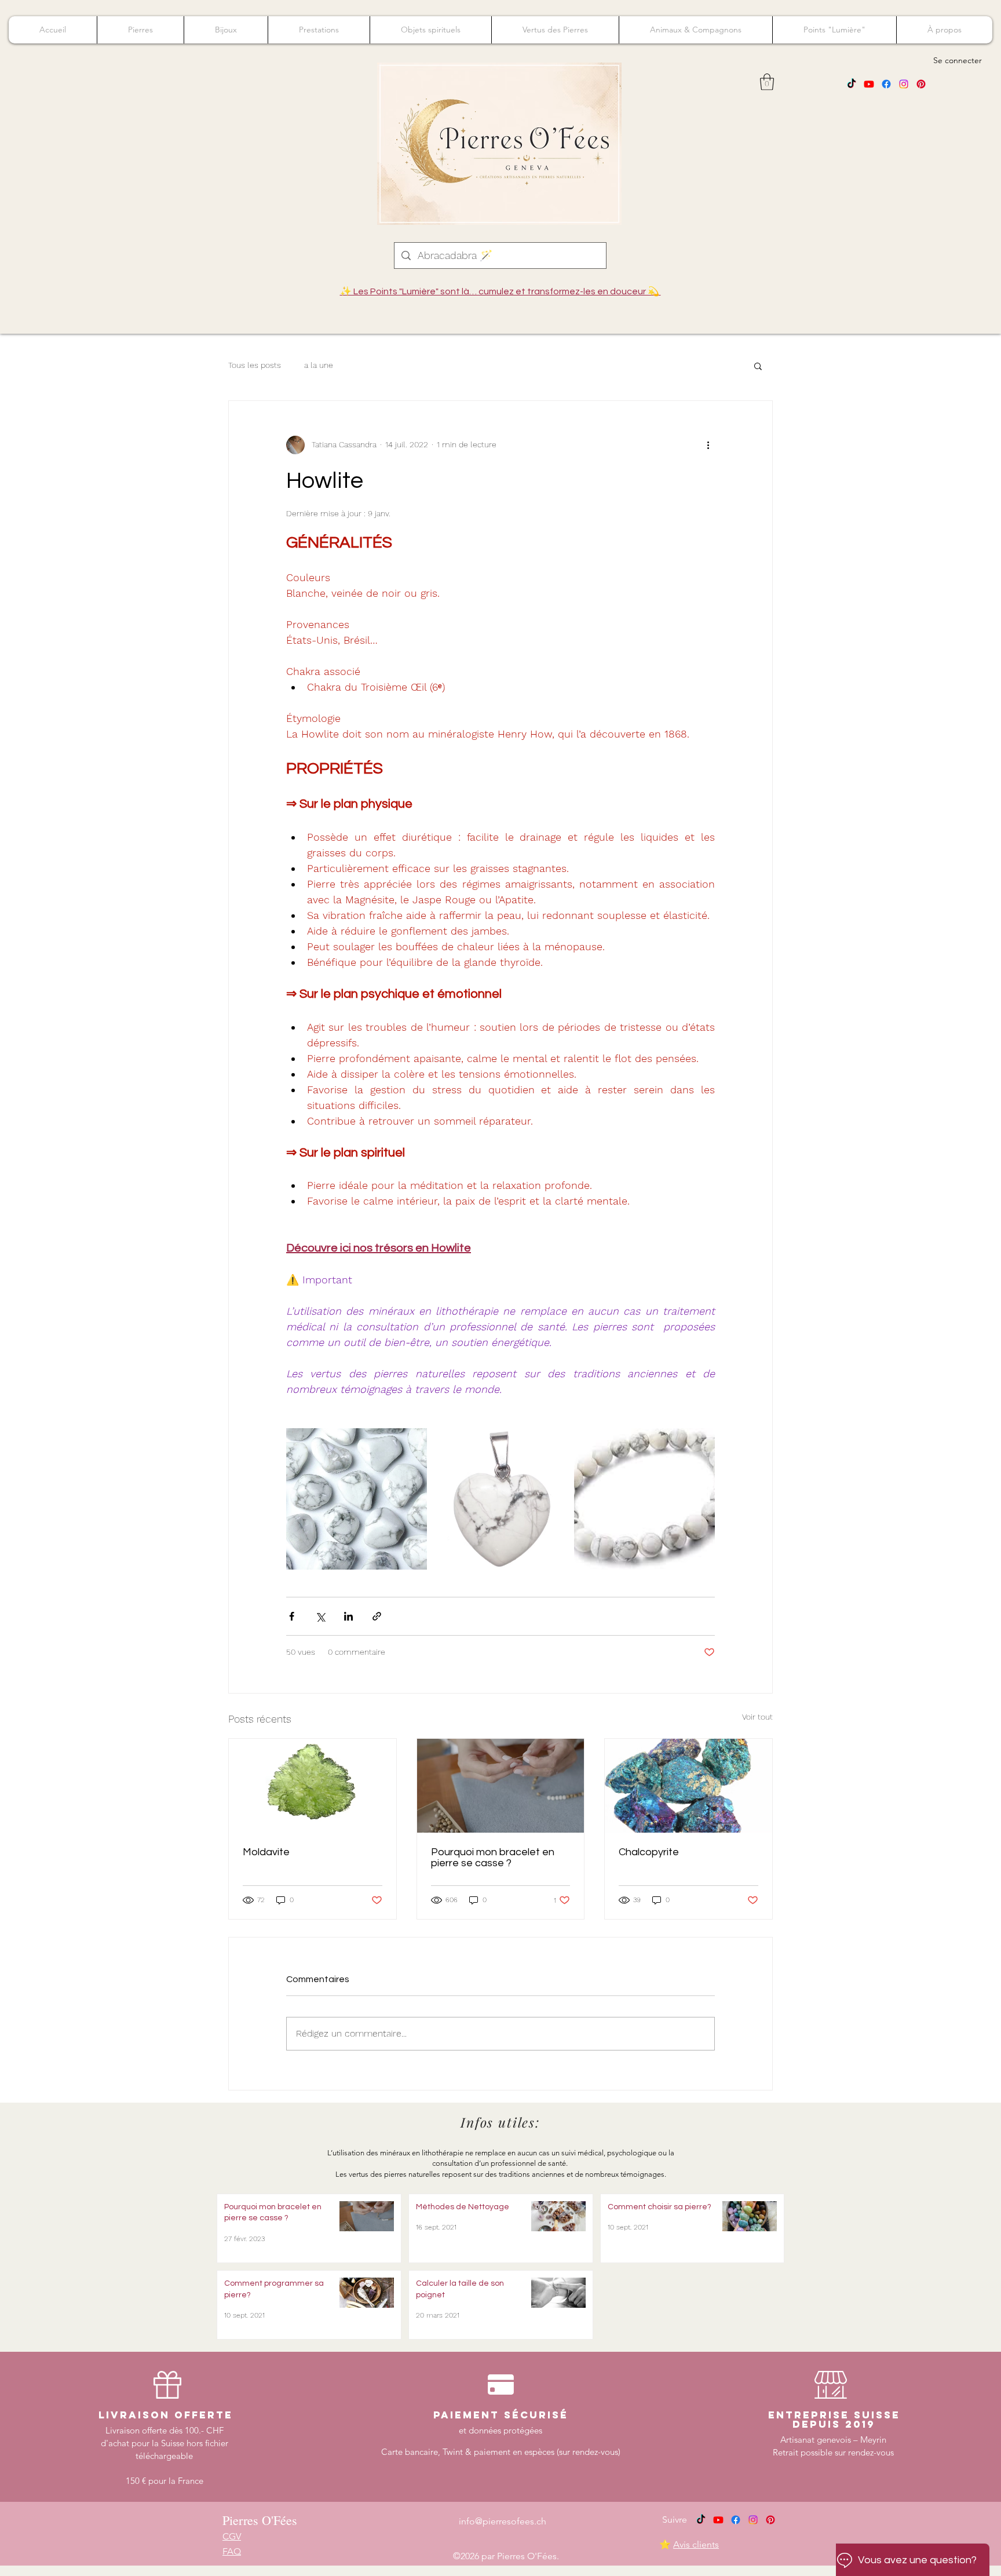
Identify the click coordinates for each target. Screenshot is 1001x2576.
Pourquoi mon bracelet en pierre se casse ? (493, 1858)
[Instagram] (904, 84)
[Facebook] (886, 84)
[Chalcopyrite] (688, 1786)
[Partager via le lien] (377, 1616)
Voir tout (757, 1717)
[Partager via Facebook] (292, 1616)
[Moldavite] (313, 1786)
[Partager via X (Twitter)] (320, 1616)
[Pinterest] (921, 84)
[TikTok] (852, 84)
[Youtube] (869, 84)
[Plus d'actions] (708, 445)
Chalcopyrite (649, 1852)
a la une (319, 365)
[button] (767, 82)
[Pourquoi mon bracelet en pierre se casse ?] (501, 1786)
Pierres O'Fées (260, 2520)
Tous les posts (255, 365)
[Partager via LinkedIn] (348, 1616)
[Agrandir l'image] (357, 1499)
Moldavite (266, 1852)
